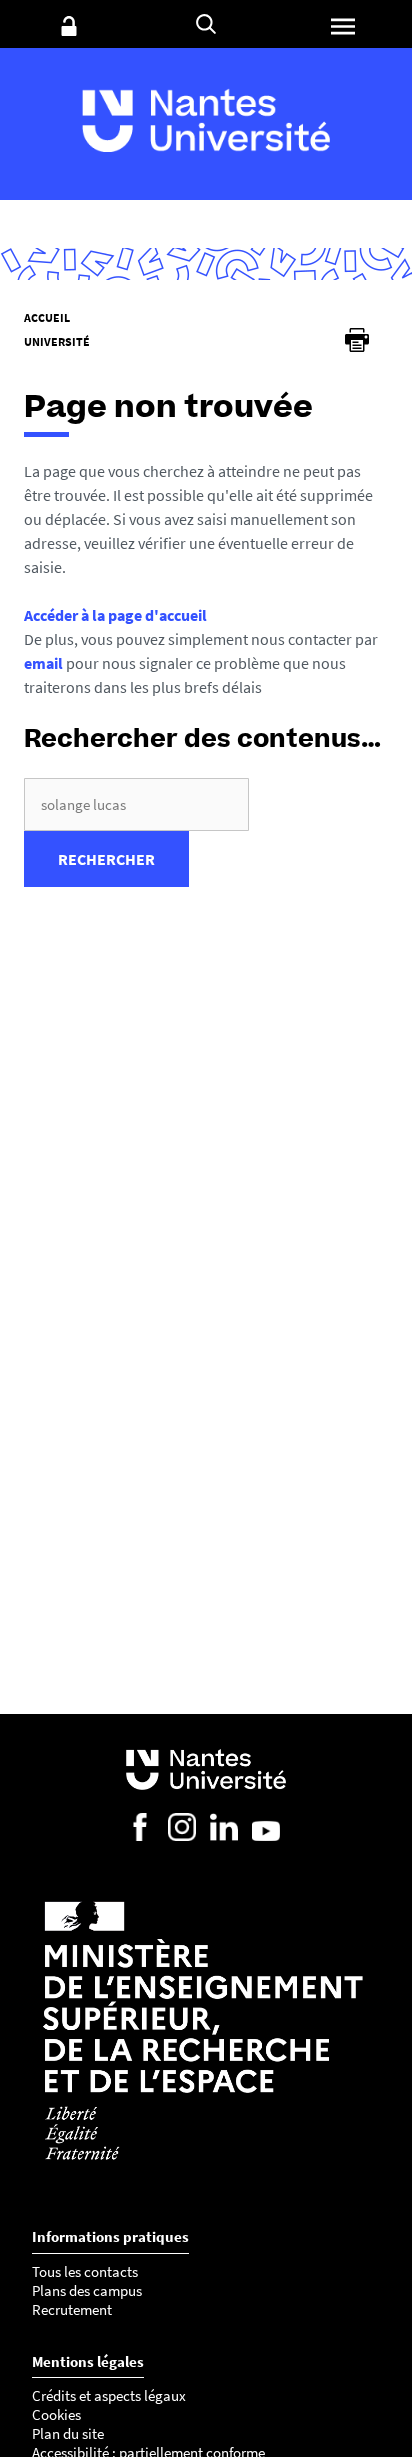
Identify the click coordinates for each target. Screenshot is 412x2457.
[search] (136, 804)
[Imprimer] (357, 340)
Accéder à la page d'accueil (115, 615)
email (43, 663)
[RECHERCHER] (206, 24)
